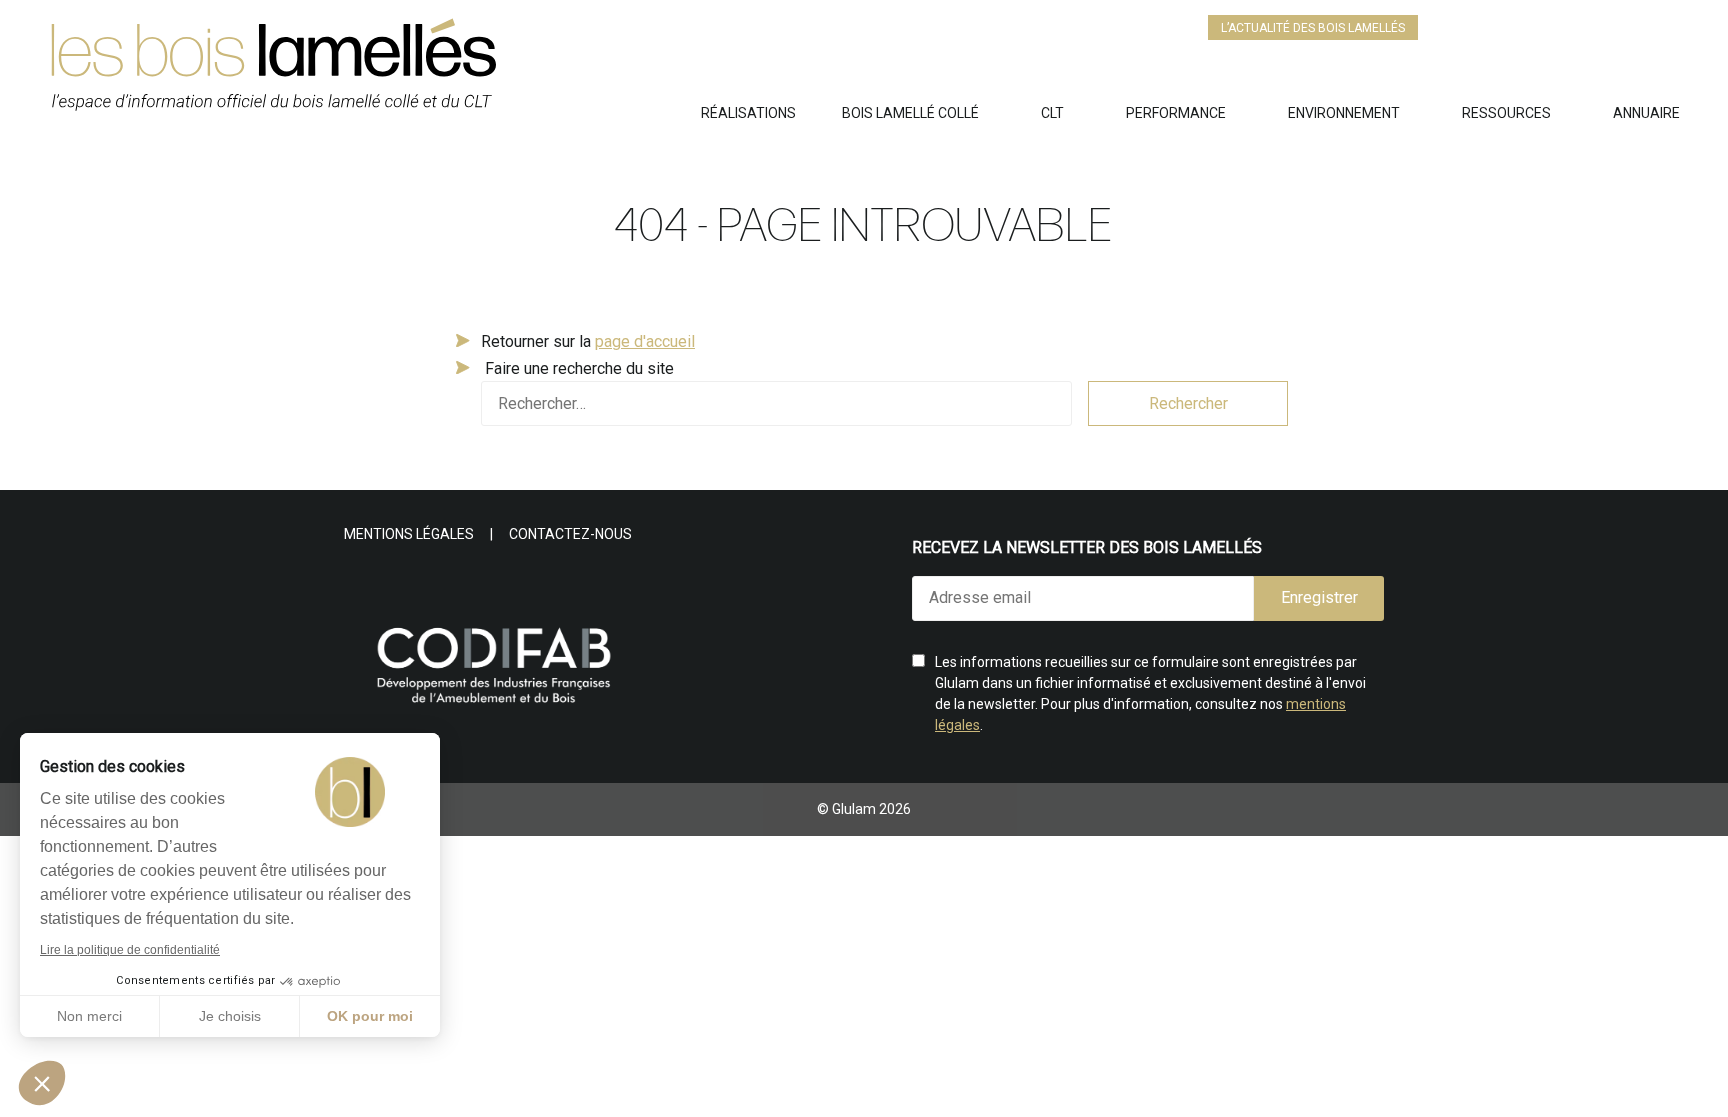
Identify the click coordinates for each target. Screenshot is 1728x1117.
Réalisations (748, 113)
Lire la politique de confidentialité (130, 950)
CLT (1052, 113)
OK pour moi (370, 1016)
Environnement (1344, 113)
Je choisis (230, 1016)
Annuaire (1646, 113)
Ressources (1506, 113)
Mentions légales (409, 534)
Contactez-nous (570, 534)
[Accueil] (374, 73)
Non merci (89, 1016)
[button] (42, 1083)
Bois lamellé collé (910, 113)
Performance (1176, 113)
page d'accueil (645, 341)
